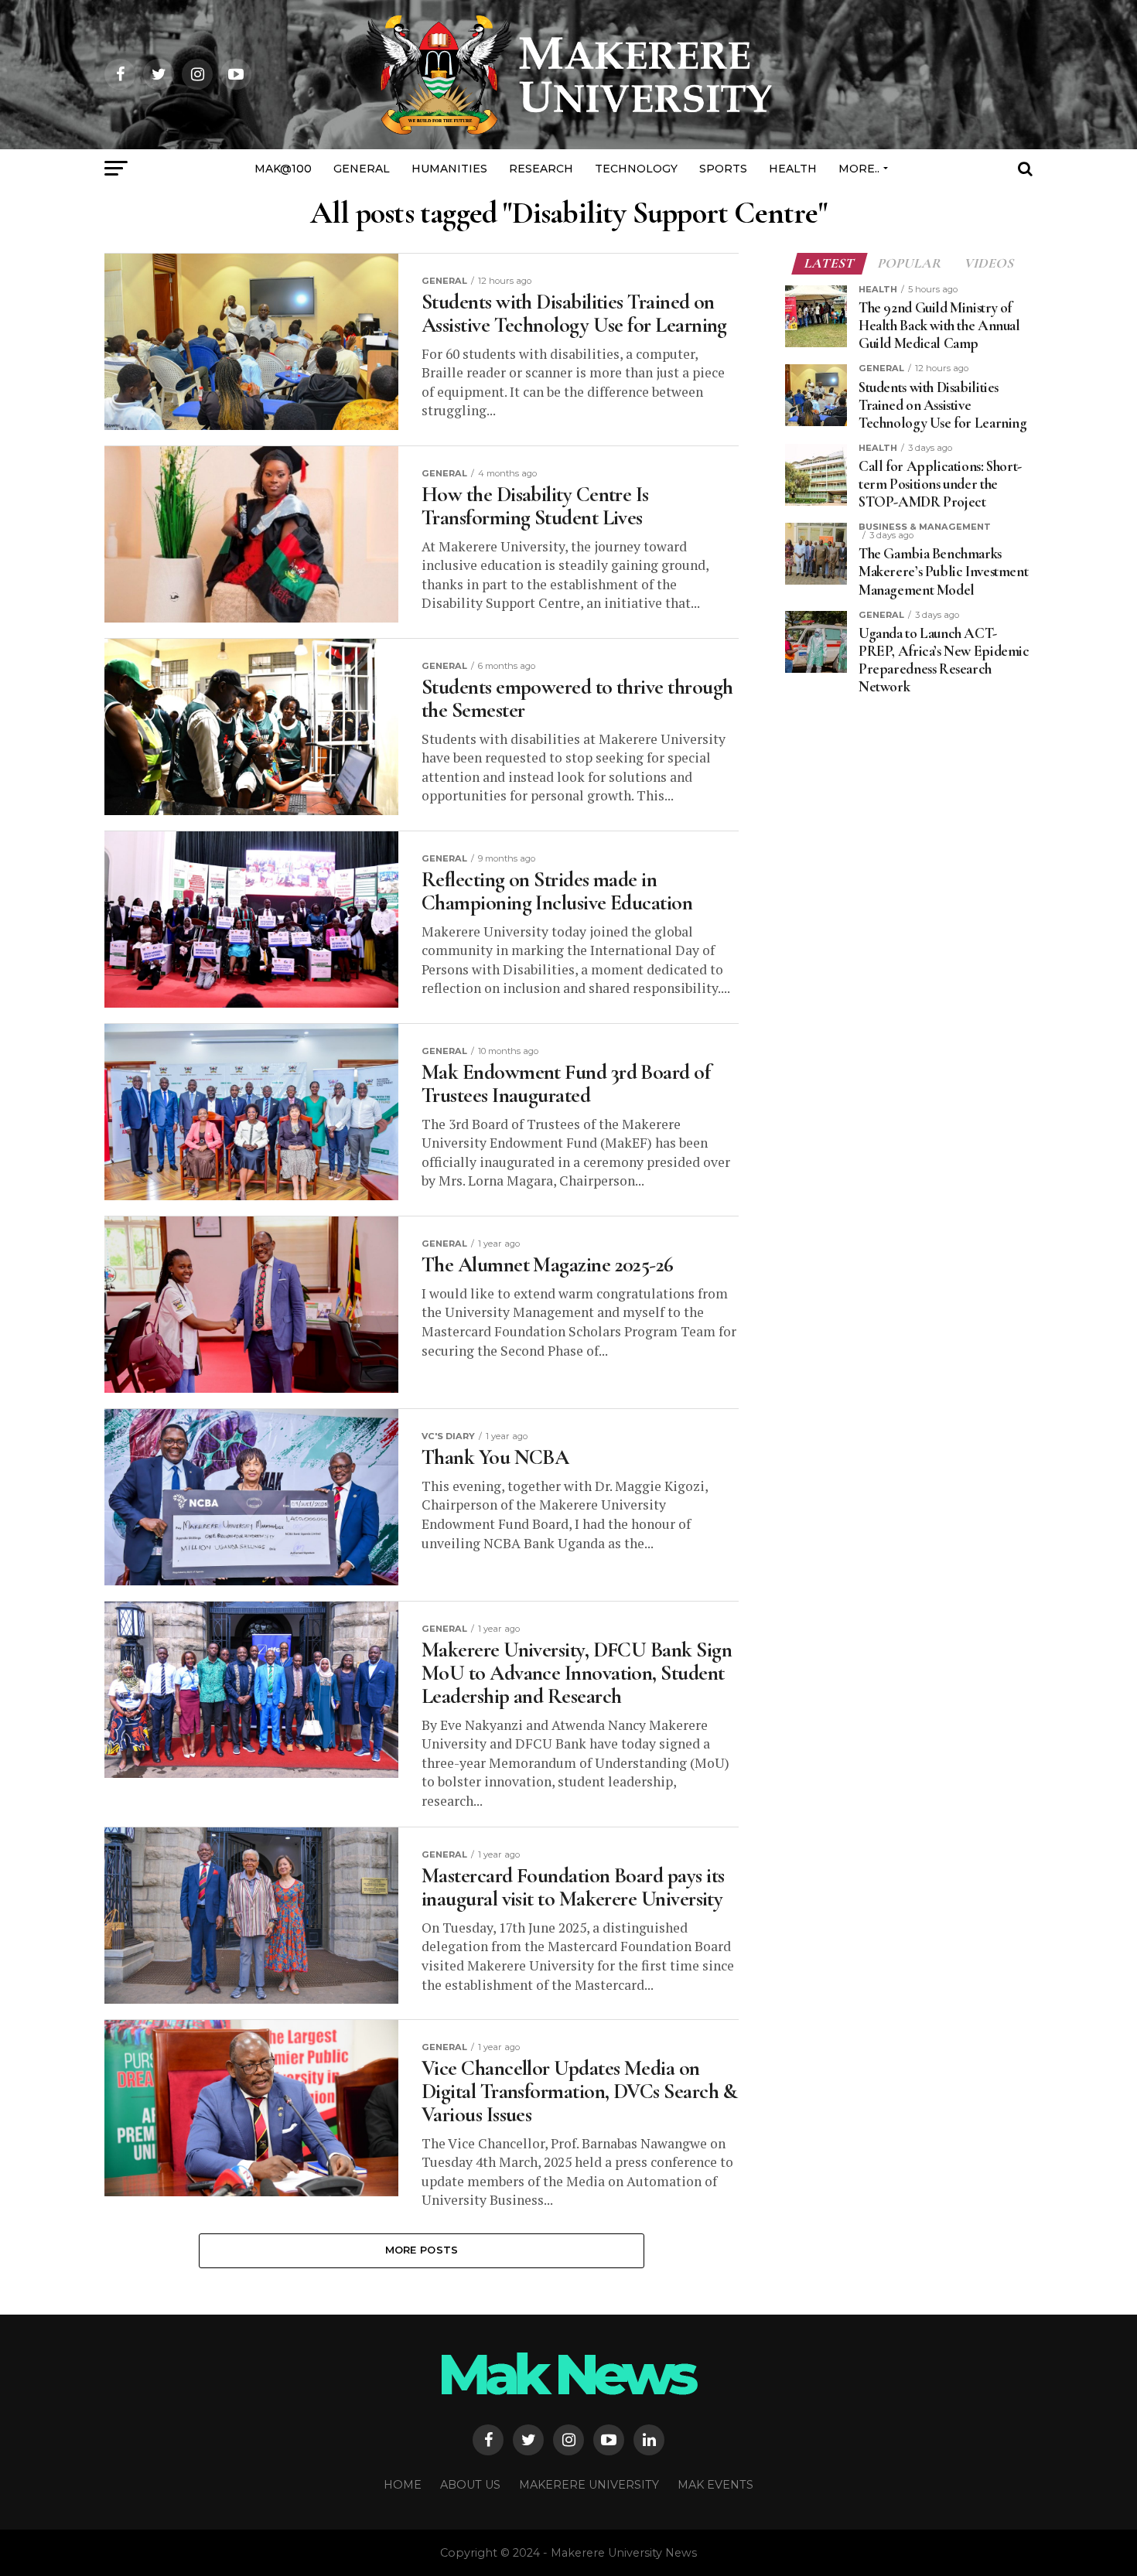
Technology (636, 169)
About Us (470, 2485)
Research (541, 169)
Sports (723, 169)
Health (793, 169)
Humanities (449, 169)
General (362, 169)
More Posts (422, 2250)
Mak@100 (283, 169)
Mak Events (715, 2485)
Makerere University (589, 2485)
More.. (859, 169)
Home (403, 2485)
